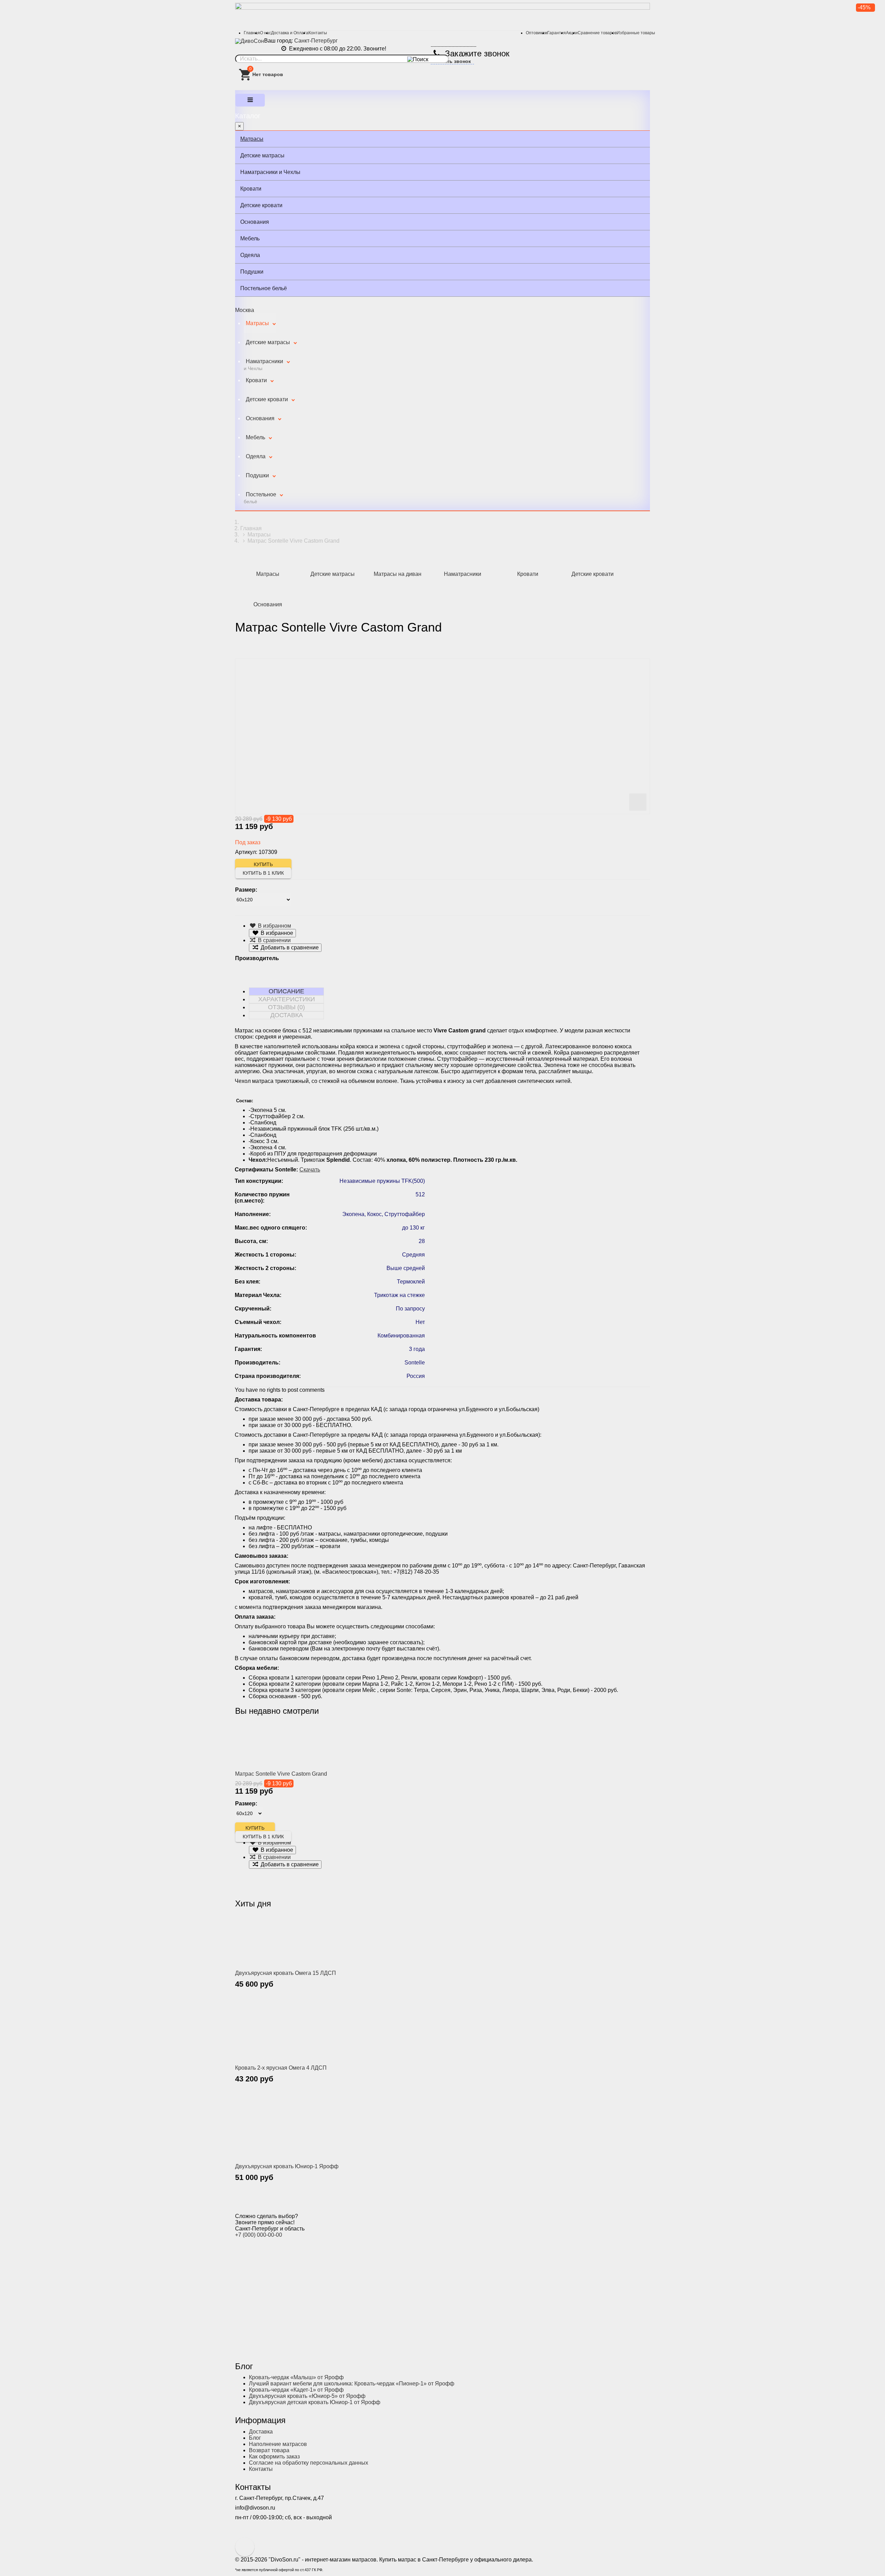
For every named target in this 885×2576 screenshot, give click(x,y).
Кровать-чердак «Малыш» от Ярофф (296, 2377)
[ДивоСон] (250, 41)
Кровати (251, 189)
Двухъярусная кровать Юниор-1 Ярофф (287, 2166)
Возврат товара (269, 2450)
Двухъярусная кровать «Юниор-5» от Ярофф (307, 2396)
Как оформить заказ (274, 2457)
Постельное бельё (264, 288)
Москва (245, 310)
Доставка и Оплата (290, 33)
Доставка (261, 2432)
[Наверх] (245, 2547)
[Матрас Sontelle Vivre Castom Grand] (278, 1745)
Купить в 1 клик (263, 873)
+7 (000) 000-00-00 (259, 2235)
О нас (265, 33)
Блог (255, 2438)
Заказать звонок (451, 61)
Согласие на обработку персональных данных (309, 2463)
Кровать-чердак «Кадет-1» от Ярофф (296, 2390)
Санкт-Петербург (316, 41)
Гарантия (557, 33)
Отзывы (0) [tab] (286, 1007)
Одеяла (250, 255)
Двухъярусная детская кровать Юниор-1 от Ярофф (315, 2402)
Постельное (260, 498)
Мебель (250, 238)
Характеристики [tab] (287, 999)
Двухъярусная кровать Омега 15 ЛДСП (286, 1973)
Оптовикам (537, 33)
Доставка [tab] (287, 1015)
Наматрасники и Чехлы (270, 172)
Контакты (318, 33)
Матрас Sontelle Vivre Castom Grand (281, 1774)
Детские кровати (261, 205)
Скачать (310, 1170)
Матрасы (252, 139)
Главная (252, 33)
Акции (572, 33)
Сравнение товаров (597, 33)
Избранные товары (636, 33)
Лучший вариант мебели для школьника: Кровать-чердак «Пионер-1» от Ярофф (352, 2384)
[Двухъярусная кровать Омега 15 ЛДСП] (278, 1940)
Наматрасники (263, 365)
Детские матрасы (262, 155)
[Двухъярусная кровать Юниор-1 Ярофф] (278, 2128)
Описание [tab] (286, 991)
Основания (255, 222)
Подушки (252, 272)
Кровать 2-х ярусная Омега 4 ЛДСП (281, 2068)
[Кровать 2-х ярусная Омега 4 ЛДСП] (278, 2032)
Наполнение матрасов (278, 2444)
